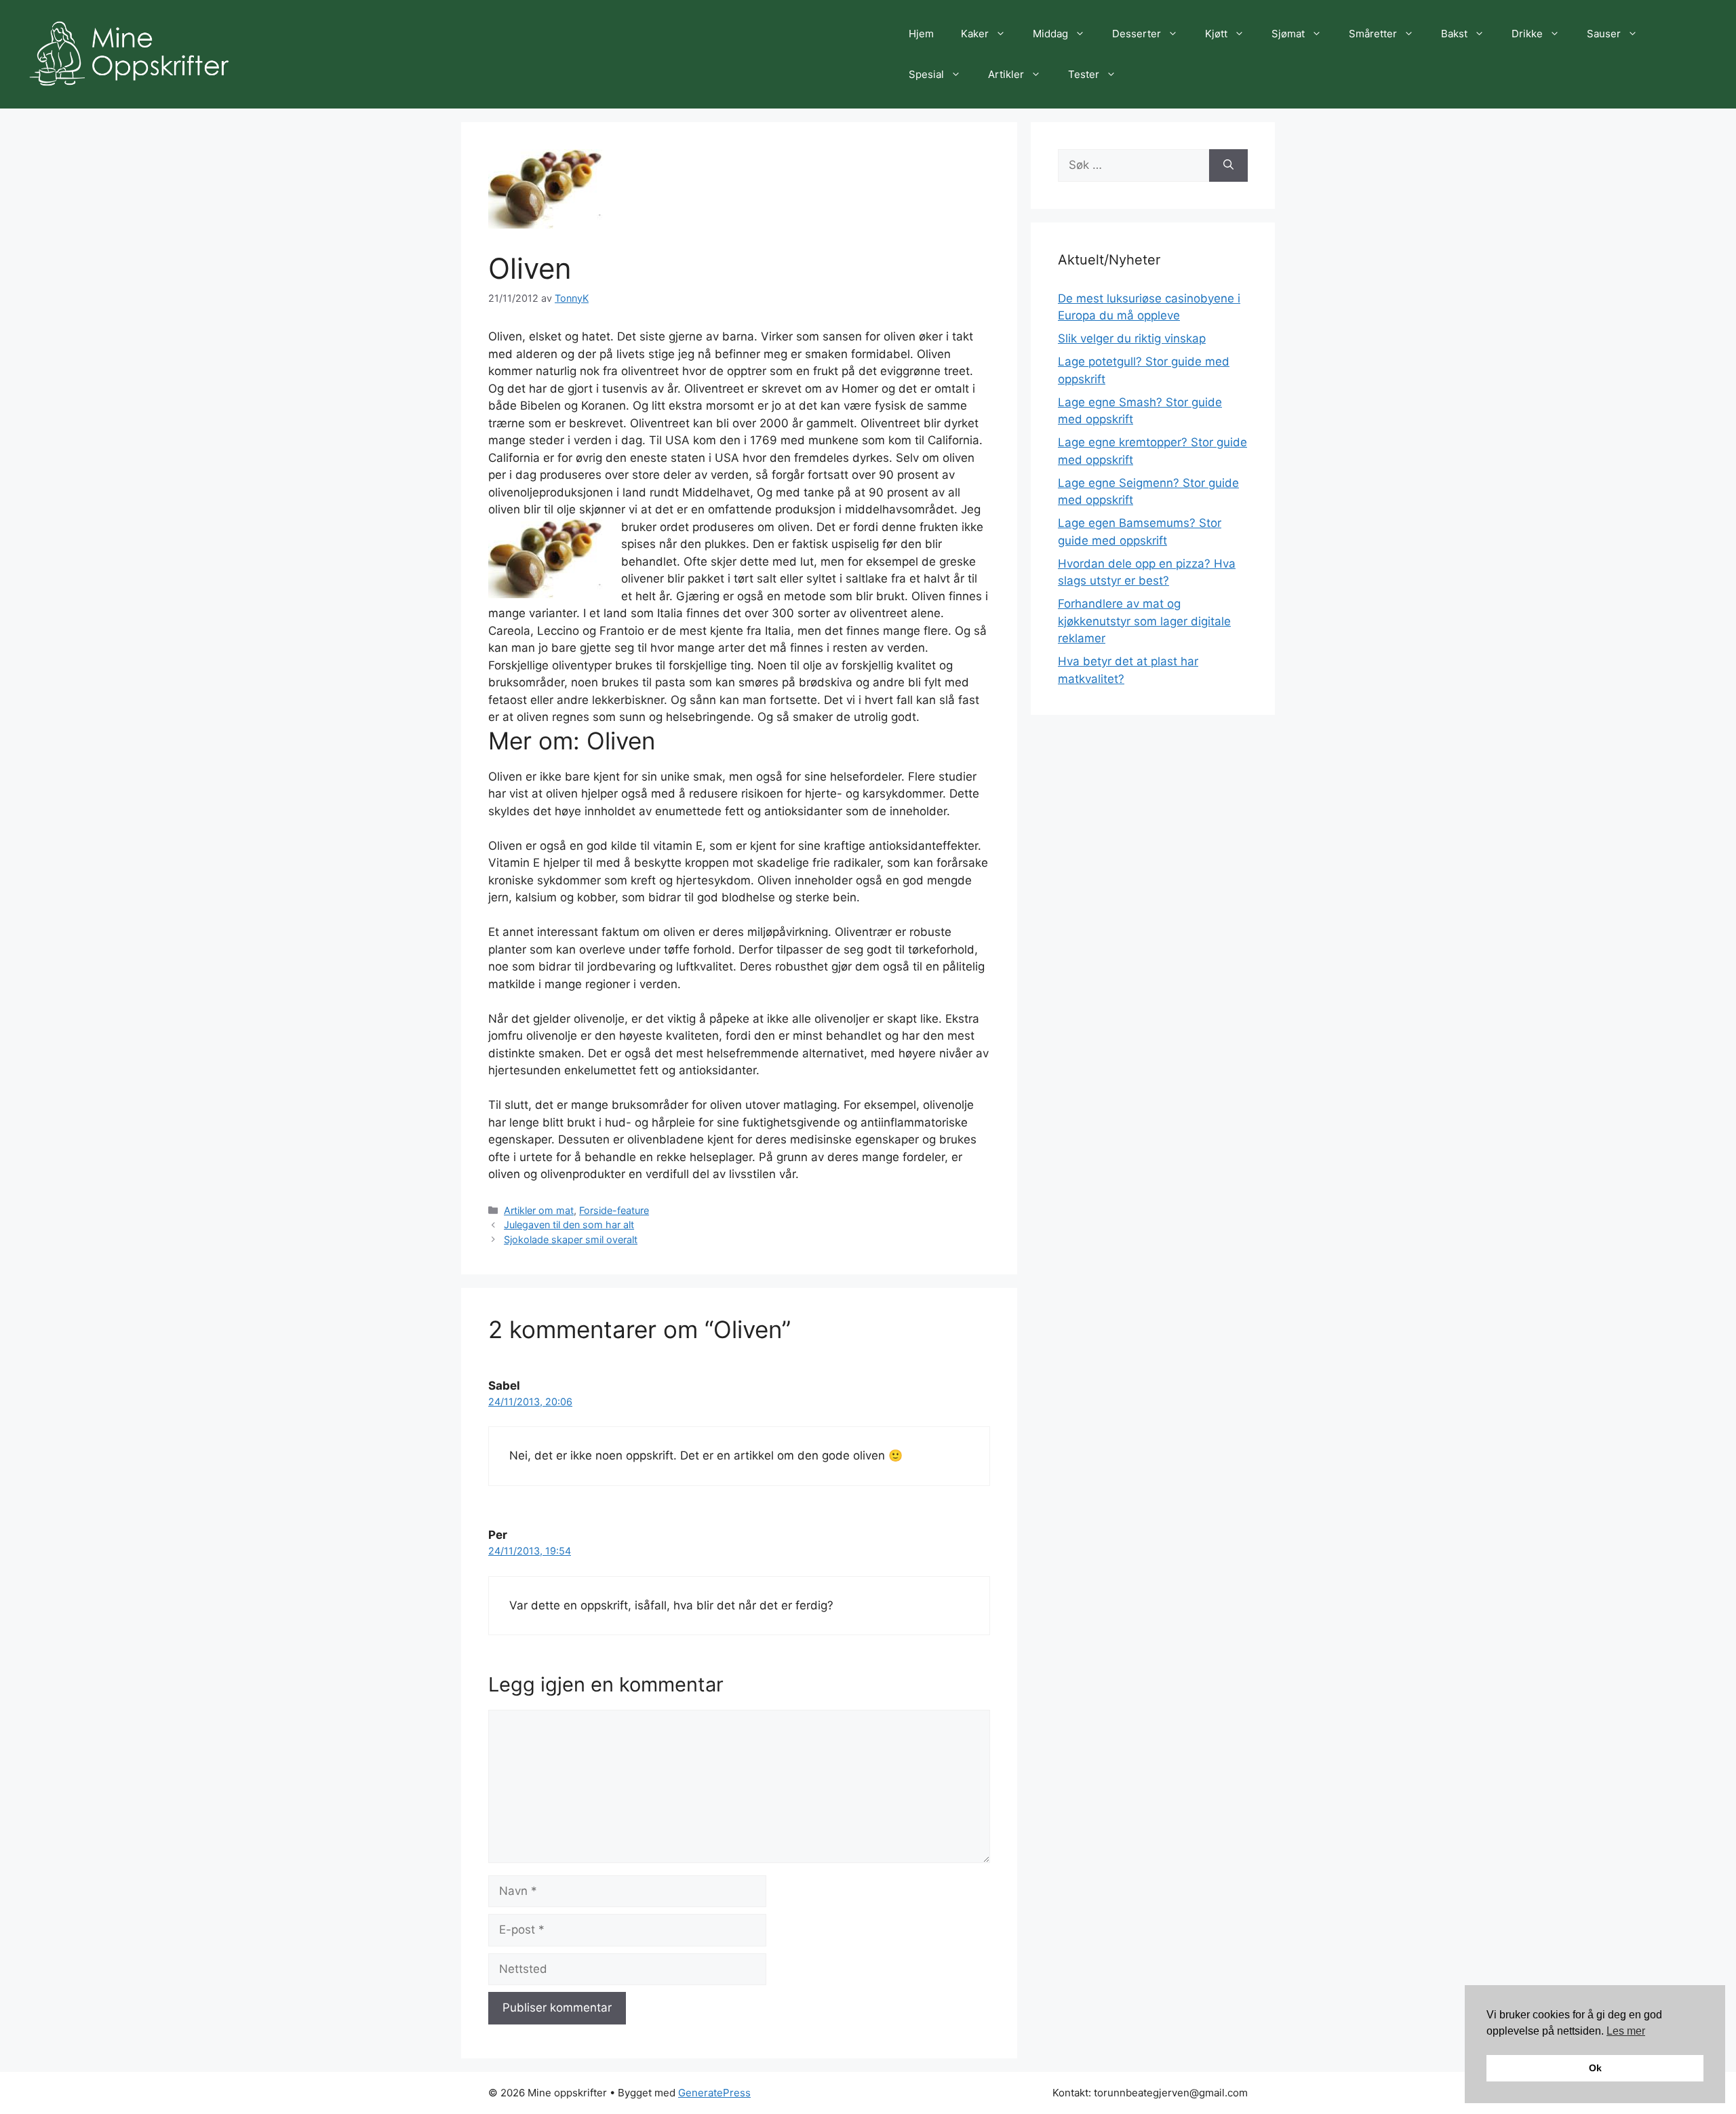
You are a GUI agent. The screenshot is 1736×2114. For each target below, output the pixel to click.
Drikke (1527, 34)
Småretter (1373, 34)
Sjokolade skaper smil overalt (571, 1239)
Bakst (1454, 34)
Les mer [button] (1626, 2031)
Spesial (926, 74)
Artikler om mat (539, 1210)
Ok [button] (1595, 2068)
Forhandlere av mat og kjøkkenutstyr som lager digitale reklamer (1144, 621)
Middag (1050, 34)
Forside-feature (614, 1210)
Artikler (1006, 74)
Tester (1084, 74)
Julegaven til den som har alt (569, 1225)
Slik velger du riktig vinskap (1132, 338)
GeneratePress (714, 2093)
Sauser (1604, 34)
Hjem (921, 34)
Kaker (975, 34)
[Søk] (1228, 165)
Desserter (1137, 34)
